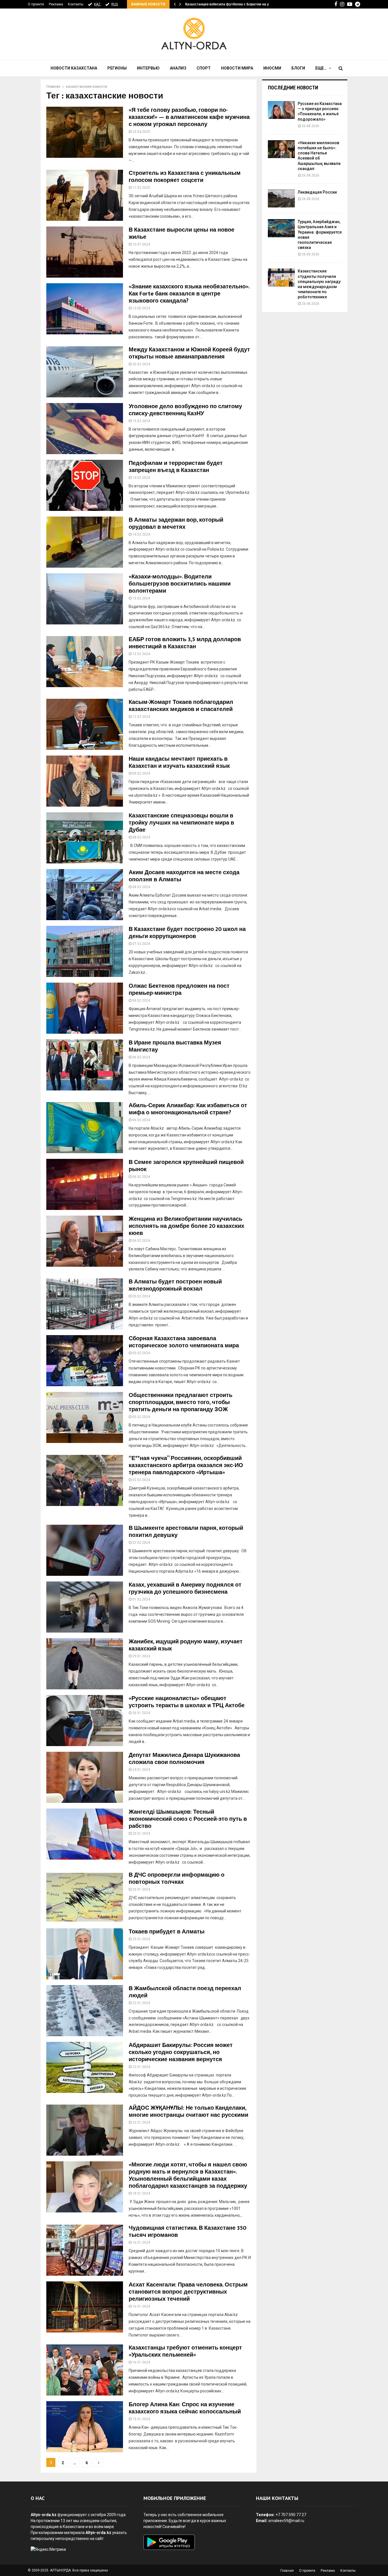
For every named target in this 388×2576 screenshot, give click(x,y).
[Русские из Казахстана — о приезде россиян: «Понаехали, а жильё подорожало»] (281, 110)
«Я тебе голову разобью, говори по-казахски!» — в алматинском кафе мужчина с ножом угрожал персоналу (189, 117)
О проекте (36, 4)
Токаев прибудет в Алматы (167, 1932)
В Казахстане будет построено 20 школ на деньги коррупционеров (187, 933)
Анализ (178, 68)
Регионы (117, 68)
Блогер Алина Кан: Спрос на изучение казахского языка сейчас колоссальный (185, 2408)
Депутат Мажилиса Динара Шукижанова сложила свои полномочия (184, 1759)
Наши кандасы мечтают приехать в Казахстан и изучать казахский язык (179, 762)
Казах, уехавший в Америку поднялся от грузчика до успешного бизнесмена (185, 1588)
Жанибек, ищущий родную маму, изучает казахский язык (186, 1645)
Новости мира (237, 68)
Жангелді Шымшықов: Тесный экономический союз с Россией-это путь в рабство (188, 1819)
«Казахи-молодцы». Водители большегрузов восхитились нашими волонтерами (180, 584)
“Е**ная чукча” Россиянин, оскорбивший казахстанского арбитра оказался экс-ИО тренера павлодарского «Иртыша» (186, 1465)
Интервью (148, 68)
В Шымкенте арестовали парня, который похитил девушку (186, 1532)
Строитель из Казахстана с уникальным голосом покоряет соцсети (185, 177)
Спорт (204, 68)
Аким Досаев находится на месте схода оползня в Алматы (184, 876)
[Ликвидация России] (281, 199)
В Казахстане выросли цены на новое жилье (182, 233)
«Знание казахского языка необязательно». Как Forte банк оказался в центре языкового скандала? (189, 294)
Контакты (76, 4)
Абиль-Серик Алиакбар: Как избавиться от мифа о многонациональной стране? (188, 1109)
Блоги (298, 68)
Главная (287, 2571)
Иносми (272, 68)
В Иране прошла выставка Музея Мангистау (175, 1046)
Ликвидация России (317, 192)
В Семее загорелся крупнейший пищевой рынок (186, 1166)
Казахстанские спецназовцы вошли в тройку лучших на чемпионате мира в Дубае (181, 823)
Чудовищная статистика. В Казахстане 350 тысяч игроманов (187, 2232)
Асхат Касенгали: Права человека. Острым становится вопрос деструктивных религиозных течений (188, 2292)
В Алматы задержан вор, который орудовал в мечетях (176, 524)
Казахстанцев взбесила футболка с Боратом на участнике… (236, 4)
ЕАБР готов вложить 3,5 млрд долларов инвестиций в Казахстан (185, 643)
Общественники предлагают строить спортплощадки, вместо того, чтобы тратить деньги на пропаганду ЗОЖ (181, 1402)
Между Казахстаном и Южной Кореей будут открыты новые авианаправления (189, 353)
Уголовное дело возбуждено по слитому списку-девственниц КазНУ (185, 410)
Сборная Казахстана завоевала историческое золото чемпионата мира (184, 1342)
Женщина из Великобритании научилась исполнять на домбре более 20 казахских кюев (186, 1226)
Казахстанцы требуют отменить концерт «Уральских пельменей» (185, 2351)
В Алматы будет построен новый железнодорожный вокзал (175, 1285)
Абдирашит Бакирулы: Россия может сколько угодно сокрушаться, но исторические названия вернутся (181, 2052)
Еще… (321, 68)
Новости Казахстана (74, 68)
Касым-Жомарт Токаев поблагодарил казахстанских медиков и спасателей (181, 706)
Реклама (56, 4)
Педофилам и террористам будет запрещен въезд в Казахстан (176, 467)
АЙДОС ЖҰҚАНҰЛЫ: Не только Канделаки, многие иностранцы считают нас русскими (188, 2112)
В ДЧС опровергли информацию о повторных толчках (177, 1878)
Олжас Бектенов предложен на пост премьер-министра (179, 990)
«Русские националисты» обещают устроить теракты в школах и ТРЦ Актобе (187, 1702)
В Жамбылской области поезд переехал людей (185, 1992)
